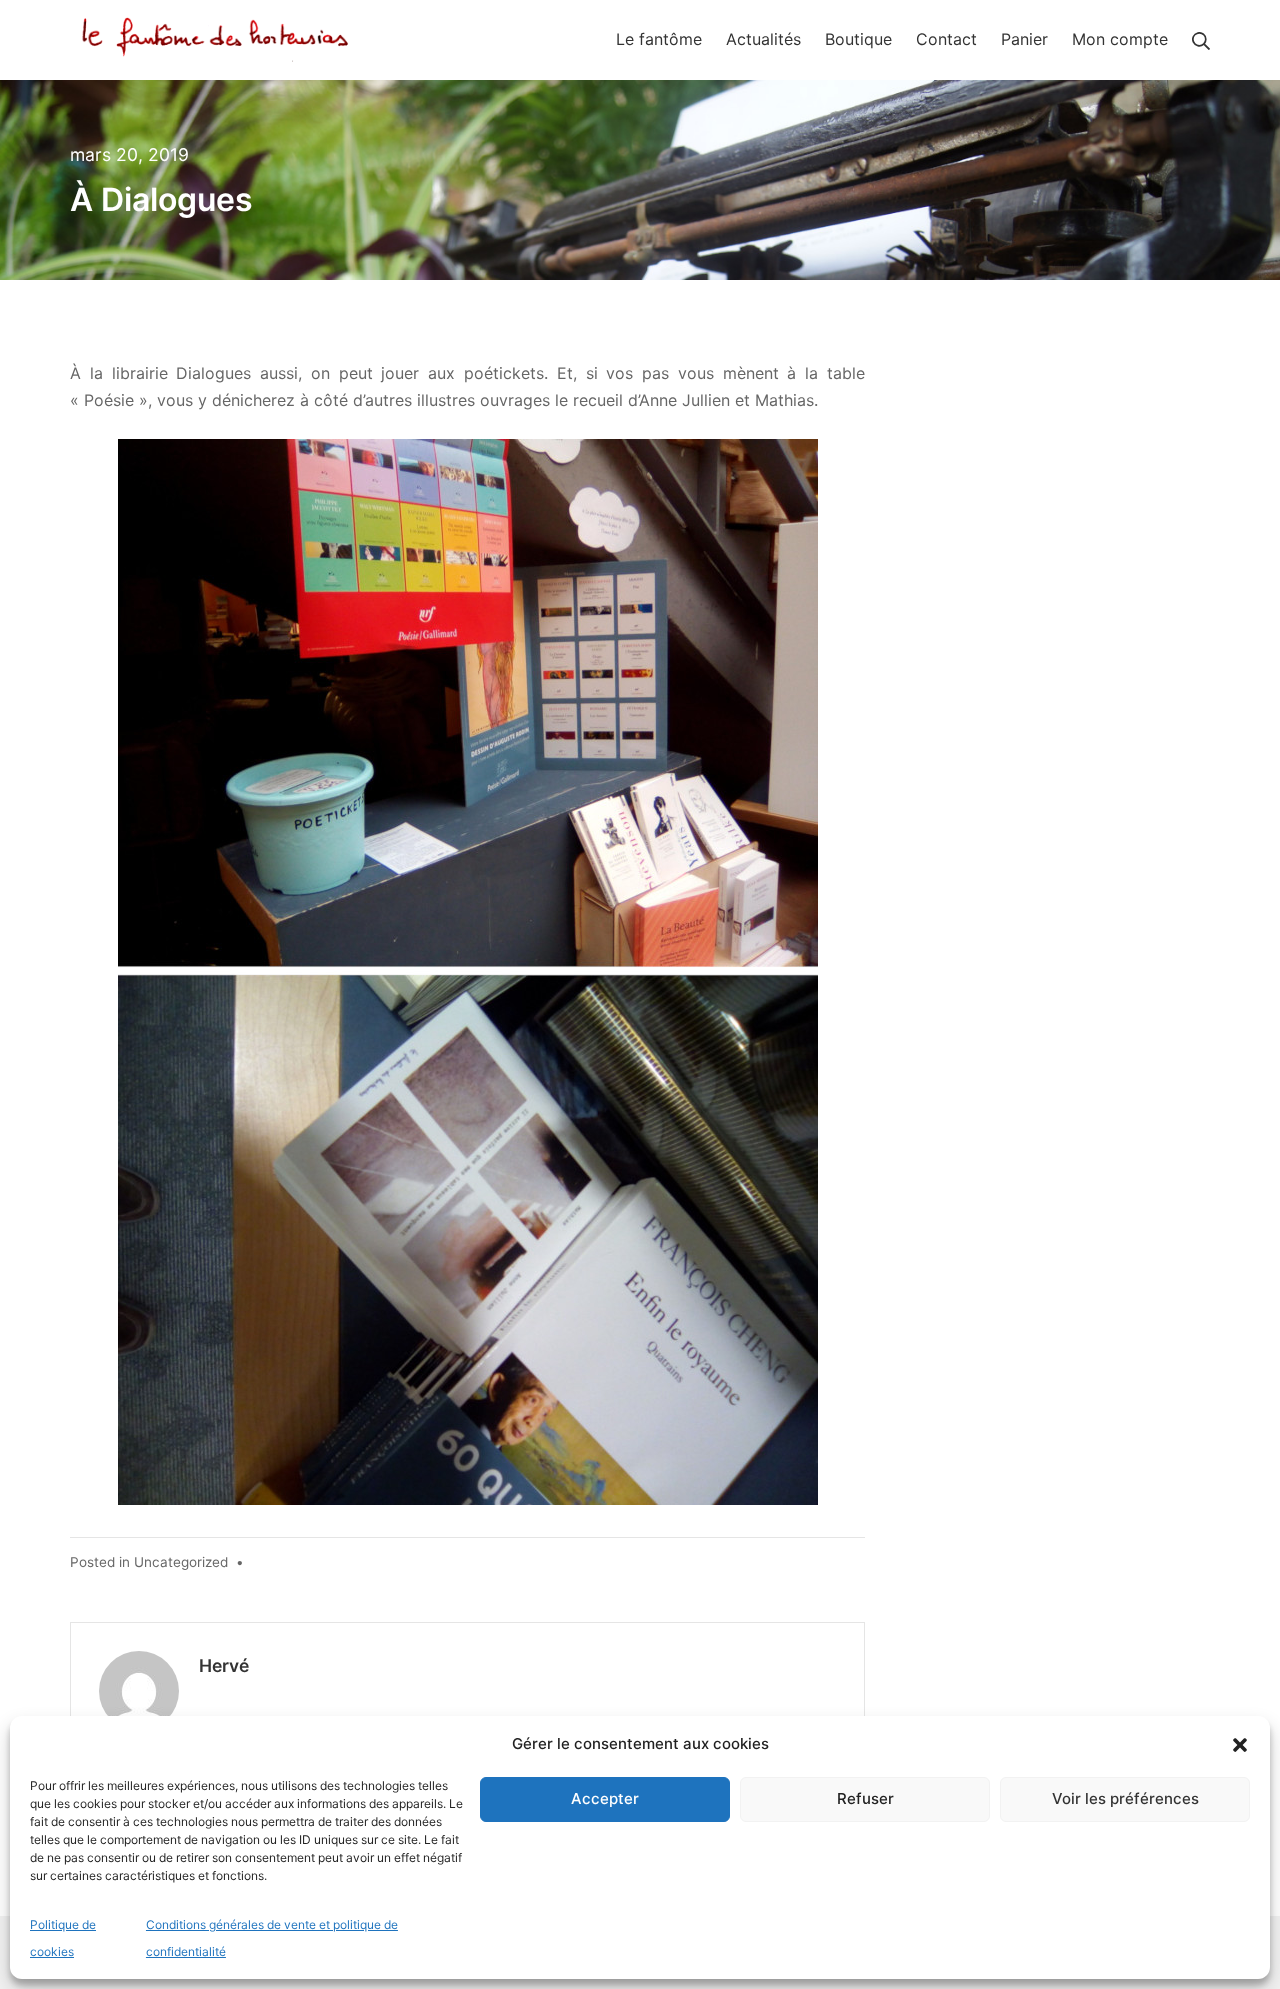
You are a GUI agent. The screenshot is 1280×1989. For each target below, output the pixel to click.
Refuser (865, 1798)
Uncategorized (181, 1562)
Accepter (605, 1798)
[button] (1240, 1744)
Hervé (224, 1665)
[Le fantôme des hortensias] (220, 39)
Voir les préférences (1125, 1798)
